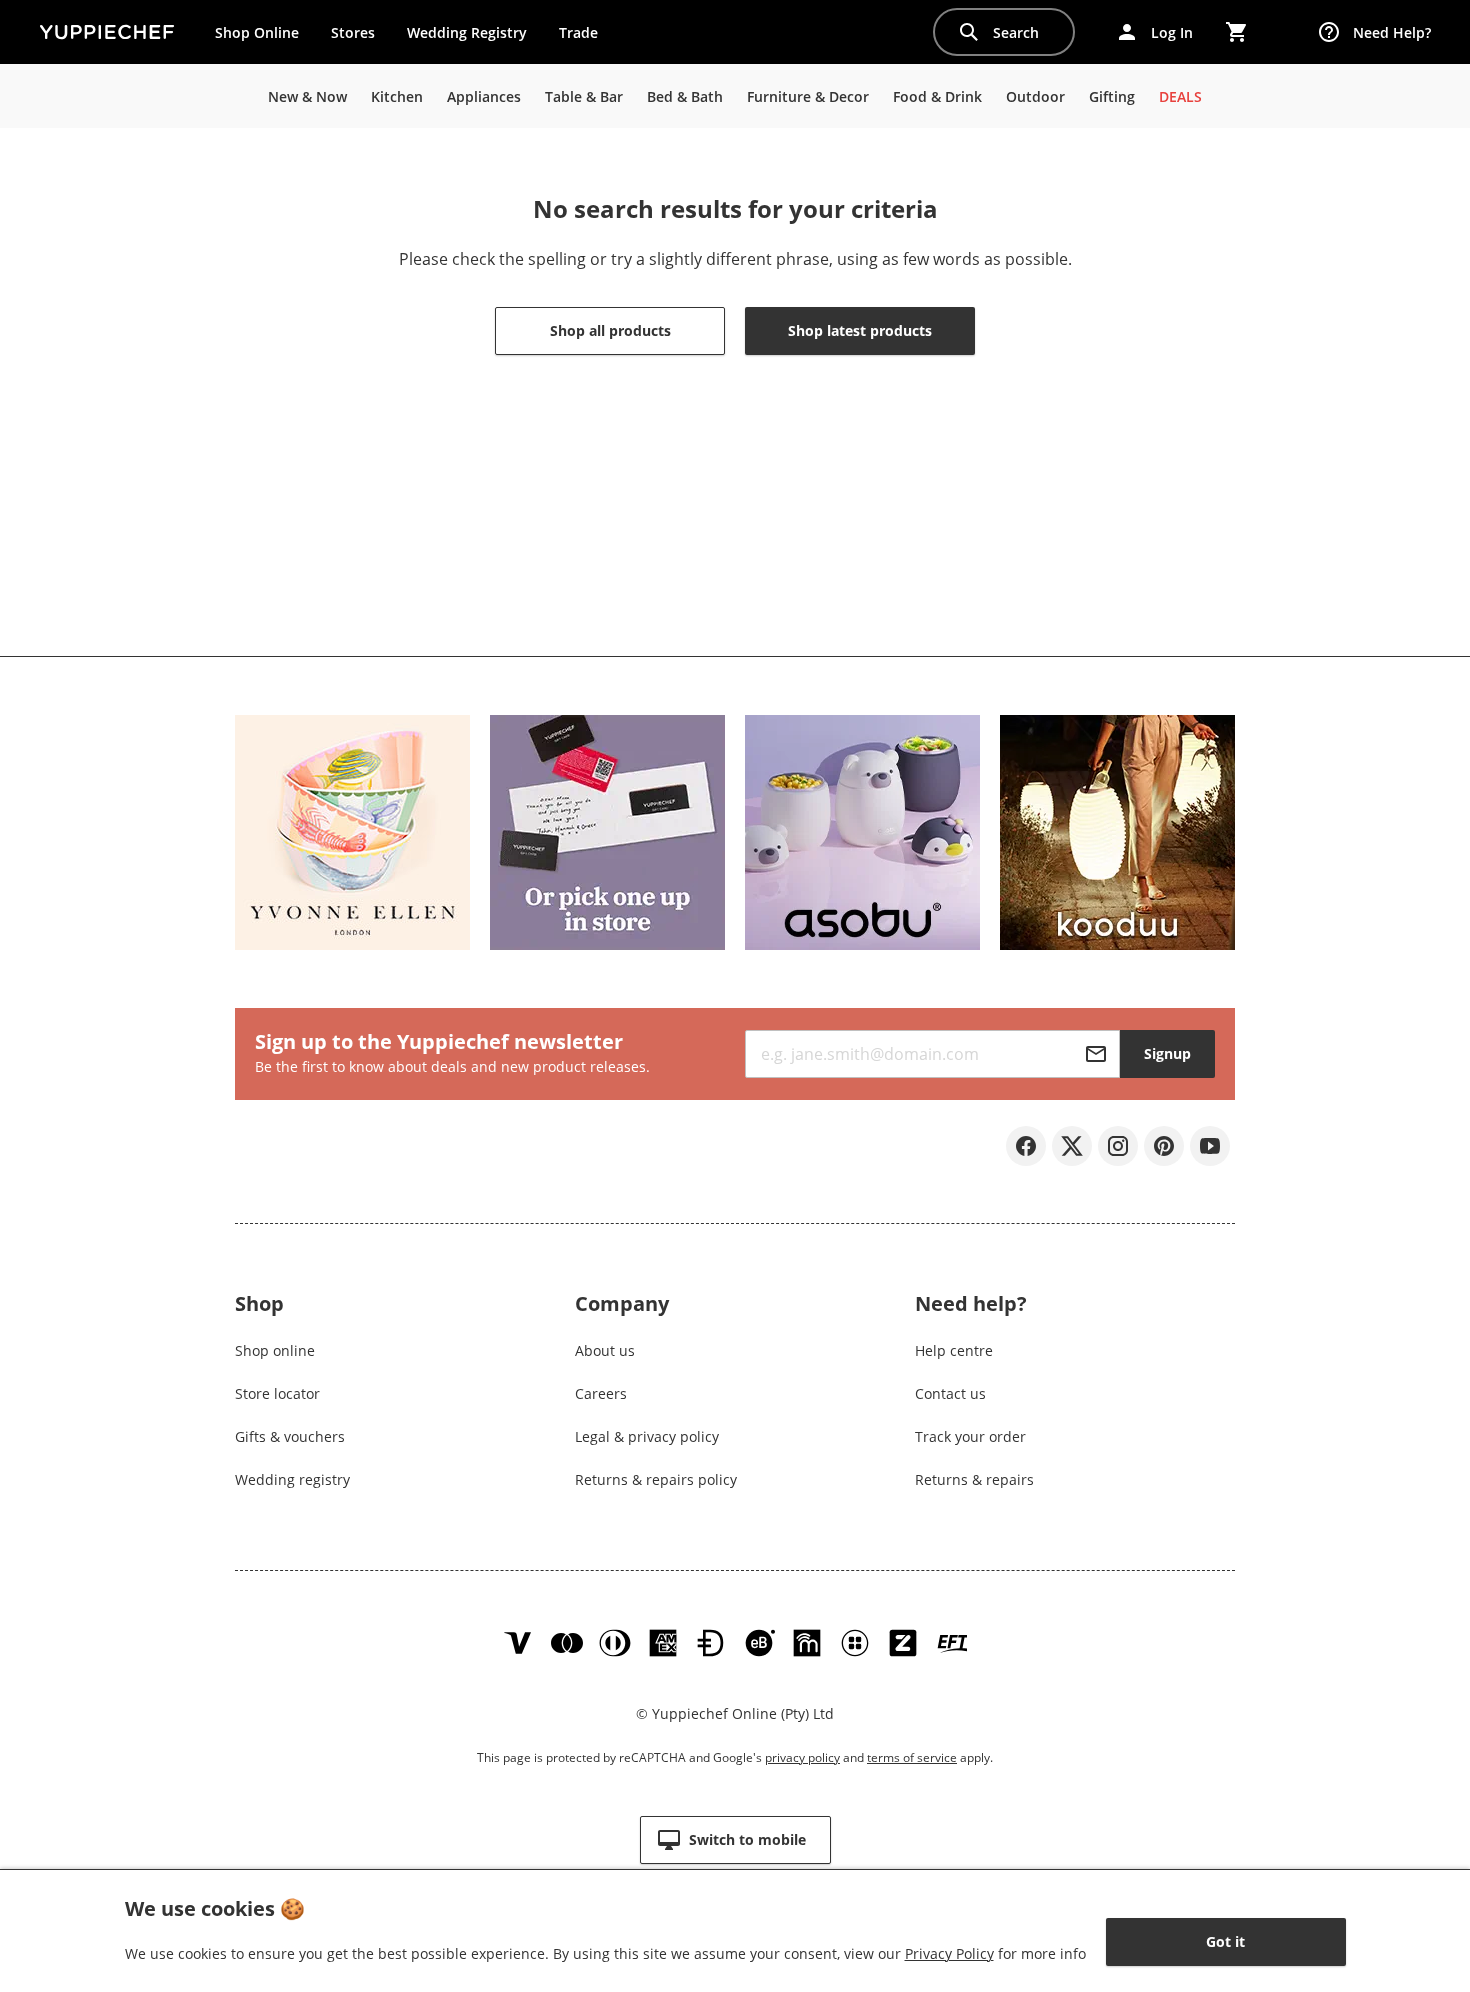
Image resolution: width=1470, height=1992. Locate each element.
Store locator (277, 1393)
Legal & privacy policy (647, 1436)
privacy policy (802, 1757)
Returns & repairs (974, 1479)
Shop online (275, 1350)
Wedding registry (292, 1479)
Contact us (950, 1393)
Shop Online (257, 32)
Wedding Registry (467, 32)
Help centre (954, 1350)
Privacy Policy (949, 1953)
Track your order (970, 1436)
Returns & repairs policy (656, 1479)
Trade (586, 37)
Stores (353, 32)
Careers (601, 1393)
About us (605, 1350)
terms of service (912, 1757)
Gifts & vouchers (290, 1436)
